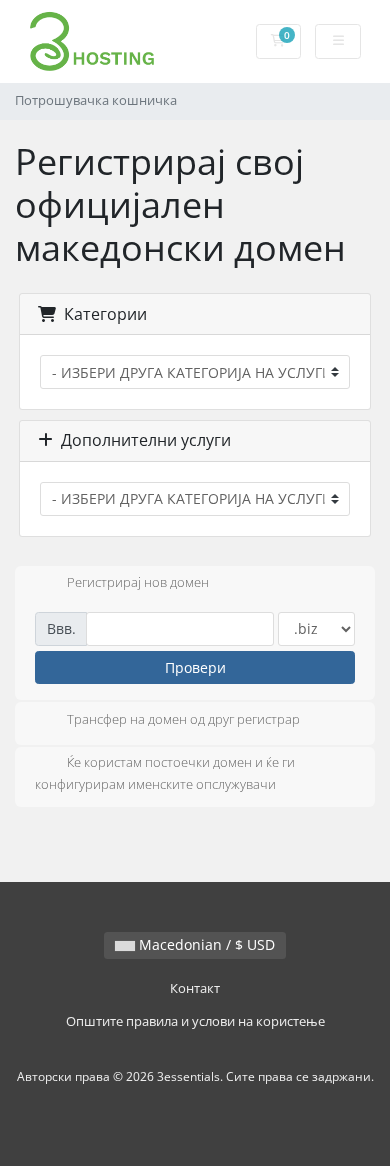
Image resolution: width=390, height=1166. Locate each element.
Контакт (195, 988)
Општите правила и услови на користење (195, 1021)
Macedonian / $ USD (205, 944)
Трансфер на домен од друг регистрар (183, 719)
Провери (195, 667)
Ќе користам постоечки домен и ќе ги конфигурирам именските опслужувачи (165, 773)
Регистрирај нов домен (138, 583)
